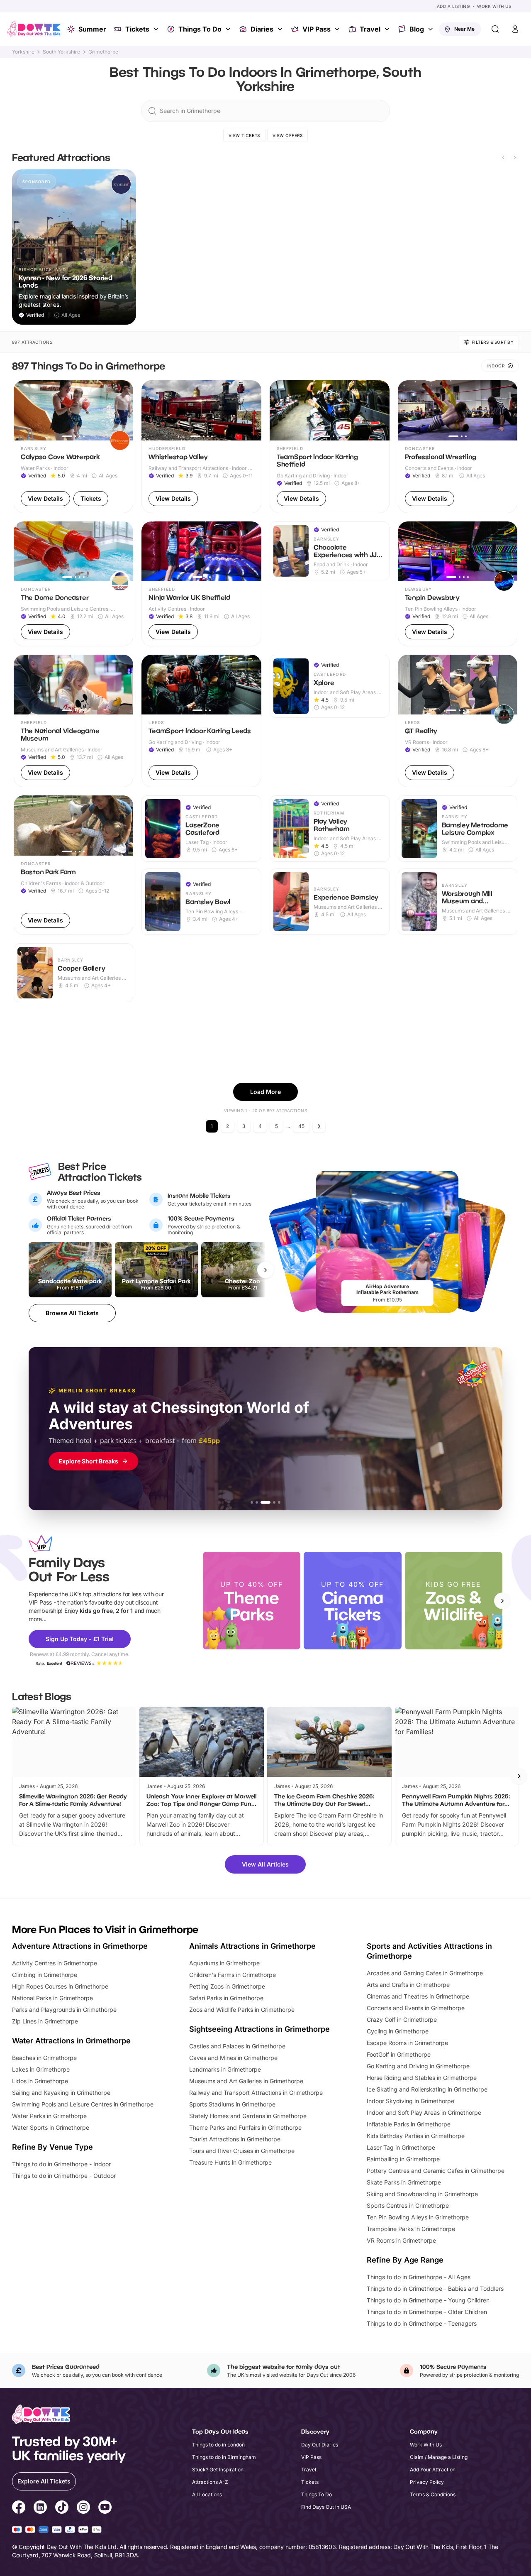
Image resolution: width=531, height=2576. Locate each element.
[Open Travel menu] (388, 29)
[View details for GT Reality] (458, 721)
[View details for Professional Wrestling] (458, 446)
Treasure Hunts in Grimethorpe (230, 2162)
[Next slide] (515, 157)
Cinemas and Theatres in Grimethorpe (418, 1996)
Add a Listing (453, 6)
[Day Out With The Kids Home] (34, 29)
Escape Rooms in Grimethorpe (407, 2043)
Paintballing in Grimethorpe (403, 2159)
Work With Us (494, 6)
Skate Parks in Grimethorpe (404, 2182)
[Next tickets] (265, 1270)
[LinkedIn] (40, 2508)
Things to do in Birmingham (224, 2457)
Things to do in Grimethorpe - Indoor (61, 2164)
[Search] (495, 29)
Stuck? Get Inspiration (218, 2470)
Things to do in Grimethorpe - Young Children (428, 2300)
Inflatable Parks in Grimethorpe (409, 2124)
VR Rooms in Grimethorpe (401, 2240)
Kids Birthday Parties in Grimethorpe (416, 2136)
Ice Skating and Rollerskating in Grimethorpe (427, 2089)
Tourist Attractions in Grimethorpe (235, 2139)
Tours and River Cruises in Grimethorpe (242, 2151)
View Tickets (244, 135)
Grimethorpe (103, 52)
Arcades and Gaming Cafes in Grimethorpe (425, 1973)
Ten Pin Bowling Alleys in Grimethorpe (418, 2217)
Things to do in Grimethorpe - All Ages (419, 2277)
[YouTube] (105, 2508)
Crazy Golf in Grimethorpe (402, 2019)
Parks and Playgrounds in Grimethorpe (64, 2010)
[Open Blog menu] (431, 29)
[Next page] (319, 1126)
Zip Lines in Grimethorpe (45, 2021)
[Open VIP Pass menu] (338, 29)
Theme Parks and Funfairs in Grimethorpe (245, 2127)
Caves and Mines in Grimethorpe (233, 2058)
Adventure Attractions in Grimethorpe (80, 1946)
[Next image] (123, 411)
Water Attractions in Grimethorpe (71, 2041)
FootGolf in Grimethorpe (399, 2054)
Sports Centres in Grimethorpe (408, 2205)
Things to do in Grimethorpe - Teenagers (422, 2323)
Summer (92, 29)
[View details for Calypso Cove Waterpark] (74, 446)
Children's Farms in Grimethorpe (233, 1975)
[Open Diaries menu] (281, 29)
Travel (370, 29)
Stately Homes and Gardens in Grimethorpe (248, 2116)
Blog (417, 29)
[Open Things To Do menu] (229, 29)
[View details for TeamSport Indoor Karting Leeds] (201, 721)
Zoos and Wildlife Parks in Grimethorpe (242, 2010)
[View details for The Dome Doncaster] (74, 584)
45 (301, 1126)
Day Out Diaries (320, 2445)
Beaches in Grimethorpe (44, 2058)
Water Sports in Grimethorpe (51, 2127)
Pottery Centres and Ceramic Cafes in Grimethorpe (436, 2171)
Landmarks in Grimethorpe (225, 2069)
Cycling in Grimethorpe (398, 2031)
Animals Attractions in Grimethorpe (252, 1946)
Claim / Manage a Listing (439, 2457)
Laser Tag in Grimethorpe (401, 2147)
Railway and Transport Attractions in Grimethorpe (256, 2093)
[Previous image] (24, 411)
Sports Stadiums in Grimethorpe (232, 2104)
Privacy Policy (427, 2482)
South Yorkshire (61, 52)
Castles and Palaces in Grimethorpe (237, 2046)
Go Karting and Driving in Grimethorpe (418, 2066)
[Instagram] (83, 2508)
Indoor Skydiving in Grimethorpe (410, 2101)
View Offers (288, 135)
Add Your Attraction (433, 2470)
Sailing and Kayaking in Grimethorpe (61, 2093)
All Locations (207, 2494)
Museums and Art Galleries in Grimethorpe (246, 2081)
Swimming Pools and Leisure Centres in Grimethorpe (83, 2104)
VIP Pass (317, 29)
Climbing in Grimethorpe (45, 1975)
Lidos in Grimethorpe (40, 2081)
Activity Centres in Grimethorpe (55, 1963)
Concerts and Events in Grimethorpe (416, 2008)
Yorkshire (23, 52)
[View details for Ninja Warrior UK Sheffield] (201, 584)
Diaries (262, 29)
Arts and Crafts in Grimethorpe (408, 1985)
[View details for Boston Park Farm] (74, 865)
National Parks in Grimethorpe (52, 1998)
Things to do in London (218, 2445)
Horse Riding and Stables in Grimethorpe (422, 2078)
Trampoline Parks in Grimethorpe (411, 2229)
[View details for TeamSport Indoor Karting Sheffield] (330, 446)
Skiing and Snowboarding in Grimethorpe (422, 2194)
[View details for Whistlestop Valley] (201, 446)
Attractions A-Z (210, 2482)
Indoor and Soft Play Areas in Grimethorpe (424, 2112)
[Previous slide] (503, 157)
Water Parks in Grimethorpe (49, 2116)
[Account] (515, 29)
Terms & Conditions (433, 2494)
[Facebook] (19, 2508)
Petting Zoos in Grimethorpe (227, 1986)
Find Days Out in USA (326, 2507)
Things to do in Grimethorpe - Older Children (427, 2312)
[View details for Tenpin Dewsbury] (458, 584)
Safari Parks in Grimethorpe (226, 1998)
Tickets (137, 29)
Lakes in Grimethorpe (41, 2069)
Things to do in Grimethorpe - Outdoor (64, 2176)
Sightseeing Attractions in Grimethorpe (259, 2029)
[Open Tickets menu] (157, 29)
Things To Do (200, 29)
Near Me (464, 29)
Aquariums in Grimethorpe (224, 1963)
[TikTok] (62, 2508)
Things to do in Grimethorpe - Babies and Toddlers (435, 2289)
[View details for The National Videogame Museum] (74, 721)
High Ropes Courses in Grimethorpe (60, 1986)
